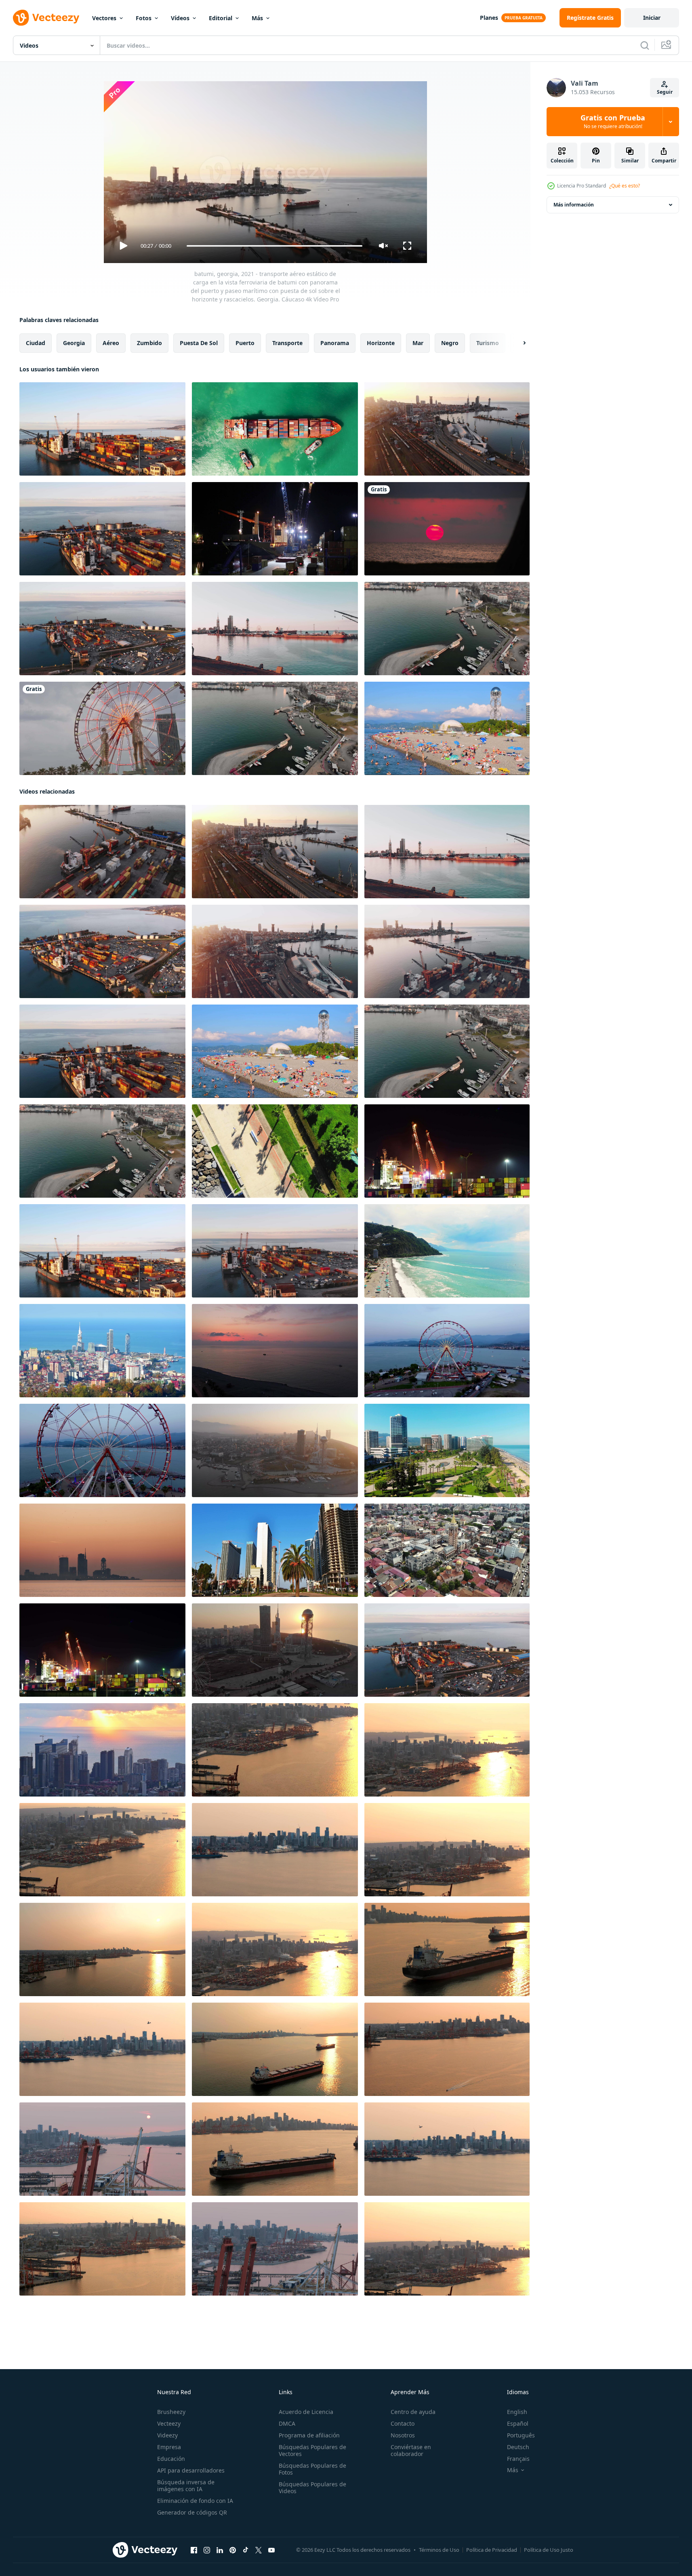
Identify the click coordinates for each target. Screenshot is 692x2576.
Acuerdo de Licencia (306, 2412)
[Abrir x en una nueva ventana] (259, 2550)
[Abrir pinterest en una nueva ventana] (233, 2550)
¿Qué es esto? (625, 186)
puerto (245, 343)
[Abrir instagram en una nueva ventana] (207, 2550)
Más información (574, 205)
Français (518, 2459)
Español (518, 2423)
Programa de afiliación (309, 2435)
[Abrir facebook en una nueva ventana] (194, 2550)
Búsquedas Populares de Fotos (312, 2469)
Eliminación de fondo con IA (195, 2501)
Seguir (665, 92)
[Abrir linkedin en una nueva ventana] (220, 2550)
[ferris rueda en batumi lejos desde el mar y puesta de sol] (275, 1351)
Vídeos (180, 18)
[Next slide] (517, 343)
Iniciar (652, 18)
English (517, 2412)
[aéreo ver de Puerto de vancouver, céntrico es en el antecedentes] (275, 1750)
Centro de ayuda (413, 2412)
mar (418, 343)
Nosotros (403, 2435)
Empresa (169, 2447)
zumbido (149, 343)
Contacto (403, 2423)
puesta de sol (199, 343)
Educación (171, 2459)
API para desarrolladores (191, 2470)
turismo (488, 343)
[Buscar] (645, 45)
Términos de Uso (439, 2550)
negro (450, 343)
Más (257, 18)
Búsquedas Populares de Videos (312, 2488)
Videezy (167, 2435)
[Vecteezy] (46, 18)
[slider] (274, 246)
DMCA (287, 2423)
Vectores (104, 18)
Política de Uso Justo (549, 2550)
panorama (335, 343)
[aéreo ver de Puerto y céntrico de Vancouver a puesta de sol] (102, 2049)
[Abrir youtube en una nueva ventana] (271, 2550)
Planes (489, 18)
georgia (74, 343)
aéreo (111, 343)
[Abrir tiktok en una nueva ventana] (246, 2550)
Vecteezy (169, 2423)
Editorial (221, 18)
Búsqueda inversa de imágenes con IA (186, 2485)
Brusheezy (171, 2412)
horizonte (381, 343)
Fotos (144, 18)
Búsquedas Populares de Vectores (312, 2450)
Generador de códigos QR (192, 2512)
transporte (287, 343)
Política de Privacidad (492, 2550)
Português (521, 2435)
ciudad (36, 343)
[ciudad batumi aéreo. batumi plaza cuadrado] (447, 1550)
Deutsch (518, 2447)
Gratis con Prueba (613, 122)
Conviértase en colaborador (411, 2450)
